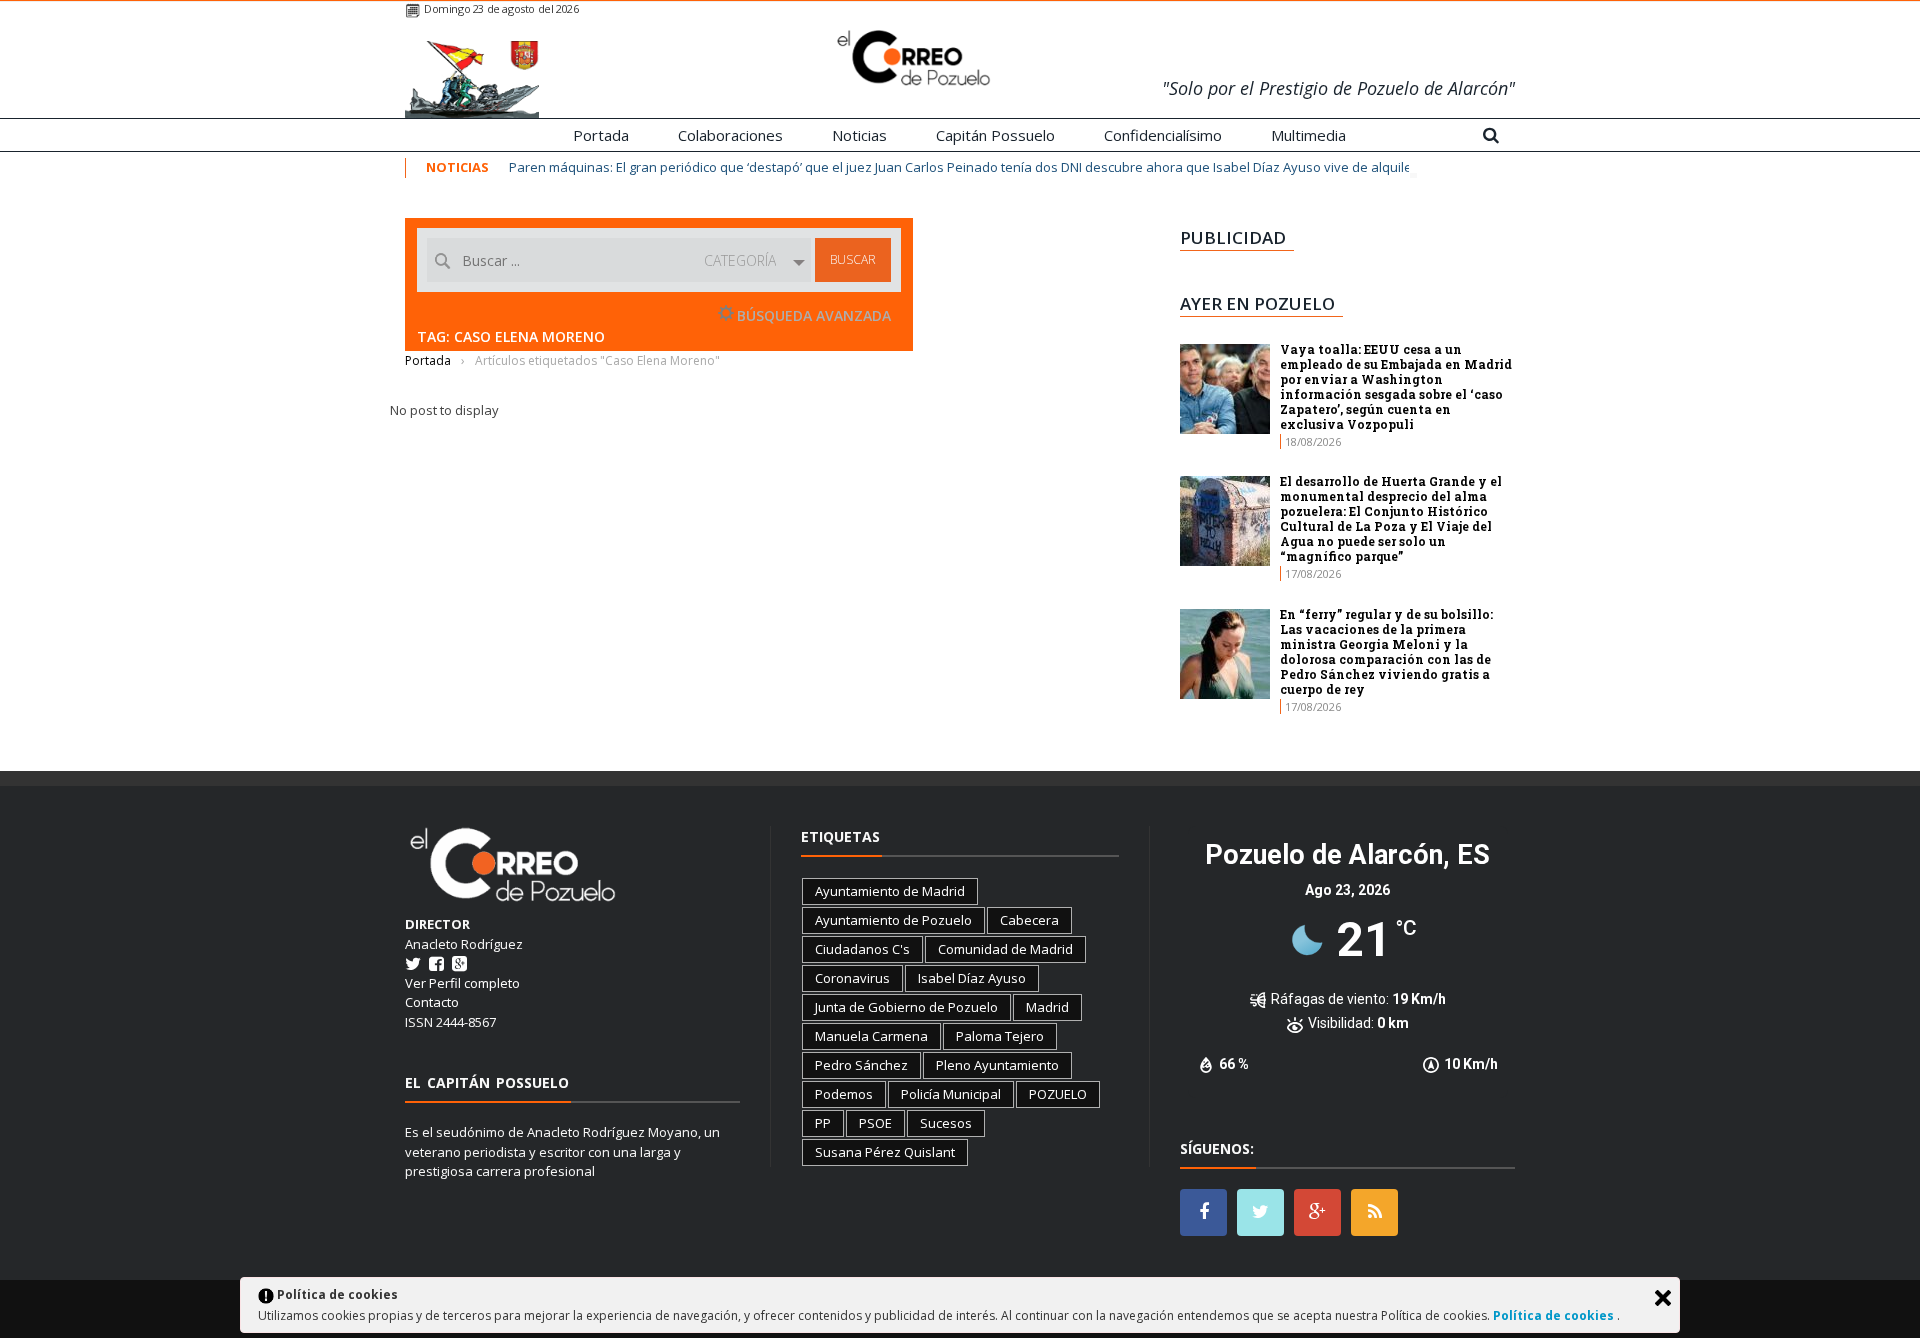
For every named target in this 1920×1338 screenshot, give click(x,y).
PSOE (875, 1123)
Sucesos (946, 1123)
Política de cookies (1555, 1315)
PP (823, 1123)
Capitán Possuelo (995, 135)
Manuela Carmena (871, 1036)
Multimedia (1308, 135)
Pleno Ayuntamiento (997, 1065)
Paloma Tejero (1000, 1036)
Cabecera (1029, 920)
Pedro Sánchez (861, 1065)
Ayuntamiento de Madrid (890, 891)
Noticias (859, 135)
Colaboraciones (730, 135)
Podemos (844, 1094)
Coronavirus (852, 978)
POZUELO (1058, 1094)
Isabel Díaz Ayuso (972, 978)
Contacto (432, 1002)
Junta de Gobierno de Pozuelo (906, 1007)
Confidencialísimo (1163, 135)
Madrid (1047, 1007)
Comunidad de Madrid (1005, 949)
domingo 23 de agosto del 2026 (501, 8)
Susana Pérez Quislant (885, 1152)
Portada (601, 135)
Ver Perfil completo (462, 983)
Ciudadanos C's (862, 949)
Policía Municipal (951, 1094)
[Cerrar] (1663, 1298)
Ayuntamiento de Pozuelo (893, 920)
